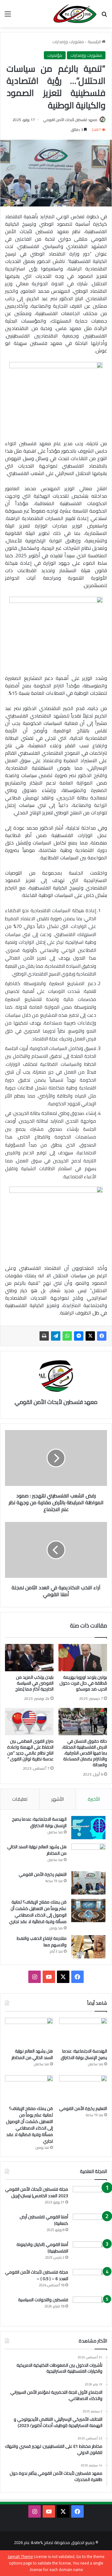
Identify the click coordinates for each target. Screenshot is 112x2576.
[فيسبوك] (102, 1336)
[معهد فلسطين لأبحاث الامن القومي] (75, 14)
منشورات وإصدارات (68, 42)
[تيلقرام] (56, 1336)
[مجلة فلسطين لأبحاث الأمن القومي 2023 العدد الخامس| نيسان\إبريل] (90, 2198)
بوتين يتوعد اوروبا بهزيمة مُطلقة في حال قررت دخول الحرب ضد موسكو (83, 1683)
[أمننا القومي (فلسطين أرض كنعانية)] (90, 2225)
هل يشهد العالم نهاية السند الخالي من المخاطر (37, 1850)
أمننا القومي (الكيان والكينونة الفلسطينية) (42, 2248)
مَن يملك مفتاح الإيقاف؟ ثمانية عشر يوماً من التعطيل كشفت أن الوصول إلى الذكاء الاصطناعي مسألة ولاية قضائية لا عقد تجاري (37, 1912)
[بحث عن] (104, 16)
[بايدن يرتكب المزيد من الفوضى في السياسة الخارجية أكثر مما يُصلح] (29, 1658)
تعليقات (20, 1799)
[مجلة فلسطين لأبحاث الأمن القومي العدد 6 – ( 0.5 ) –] (90, 2281)
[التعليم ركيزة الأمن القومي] (88, 1883)
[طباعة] (44, 1336)
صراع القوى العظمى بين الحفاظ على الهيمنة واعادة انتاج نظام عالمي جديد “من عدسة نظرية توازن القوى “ (30, 1750)
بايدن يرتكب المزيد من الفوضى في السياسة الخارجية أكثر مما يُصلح (34, 1683)
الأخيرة (94, 1799)
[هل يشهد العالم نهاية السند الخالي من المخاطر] (88, 1855)
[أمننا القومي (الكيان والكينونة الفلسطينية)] (90, 2253)
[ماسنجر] (79, 1336)
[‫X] (90, 1336)
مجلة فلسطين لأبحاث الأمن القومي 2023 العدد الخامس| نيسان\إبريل (37, 2192)
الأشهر (58, 1799)
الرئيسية (95, 42)
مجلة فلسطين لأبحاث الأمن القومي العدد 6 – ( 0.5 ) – (37, 2275)
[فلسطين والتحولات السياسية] (90, 2308)
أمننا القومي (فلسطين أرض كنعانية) (44, 2220)
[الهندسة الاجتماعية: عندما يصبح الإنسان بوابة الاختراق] (88, 1828)
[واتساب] (67, 1336)
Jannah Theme (20, 2556)
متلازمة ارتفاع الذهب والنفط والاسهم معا (42, 1942)
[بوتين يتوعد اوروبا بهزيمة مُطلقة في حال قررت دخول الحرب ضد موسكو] (83, 1658)
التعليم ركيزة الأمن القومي (43, 1874)
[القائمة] (8, 16)
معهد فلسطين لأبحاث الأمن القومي (70, 120)
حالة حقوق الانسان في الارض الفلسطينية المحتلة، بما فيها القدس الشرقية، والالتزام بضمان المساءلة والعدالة (84, 1753)
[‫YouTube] (49, 1977)
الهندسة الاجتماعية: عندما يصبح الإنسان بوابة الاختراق (39, 1822)
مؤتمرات (55, 55)
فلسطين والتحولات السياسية (43, 2300)
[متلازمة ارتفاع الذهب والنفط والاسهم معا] (88, 1947)
